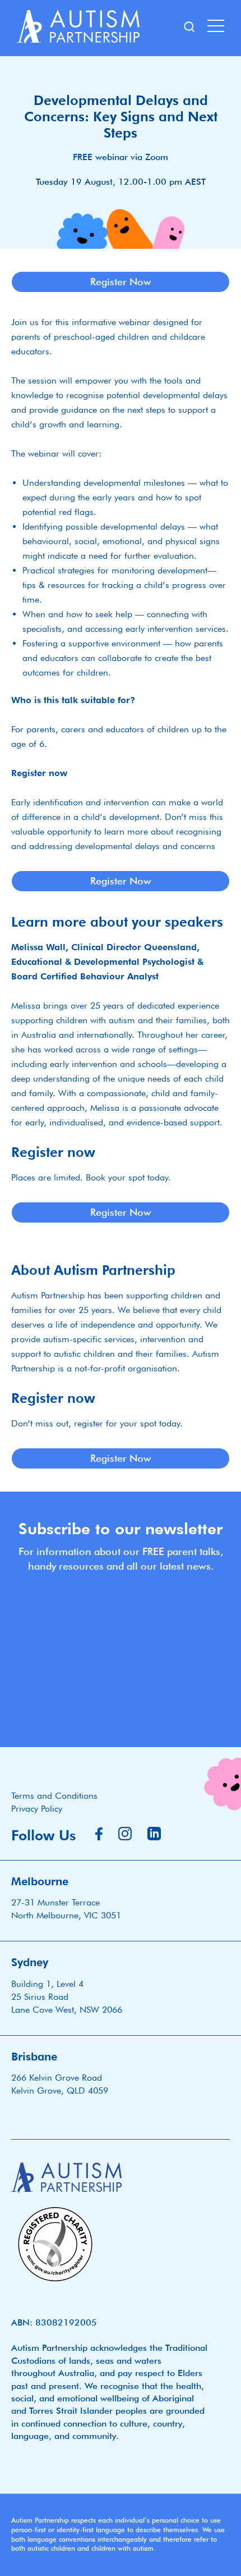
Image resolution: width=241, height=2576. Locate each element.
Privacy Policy (37, 1809)
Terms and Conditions (54, 1796)
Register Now (121, 282)
